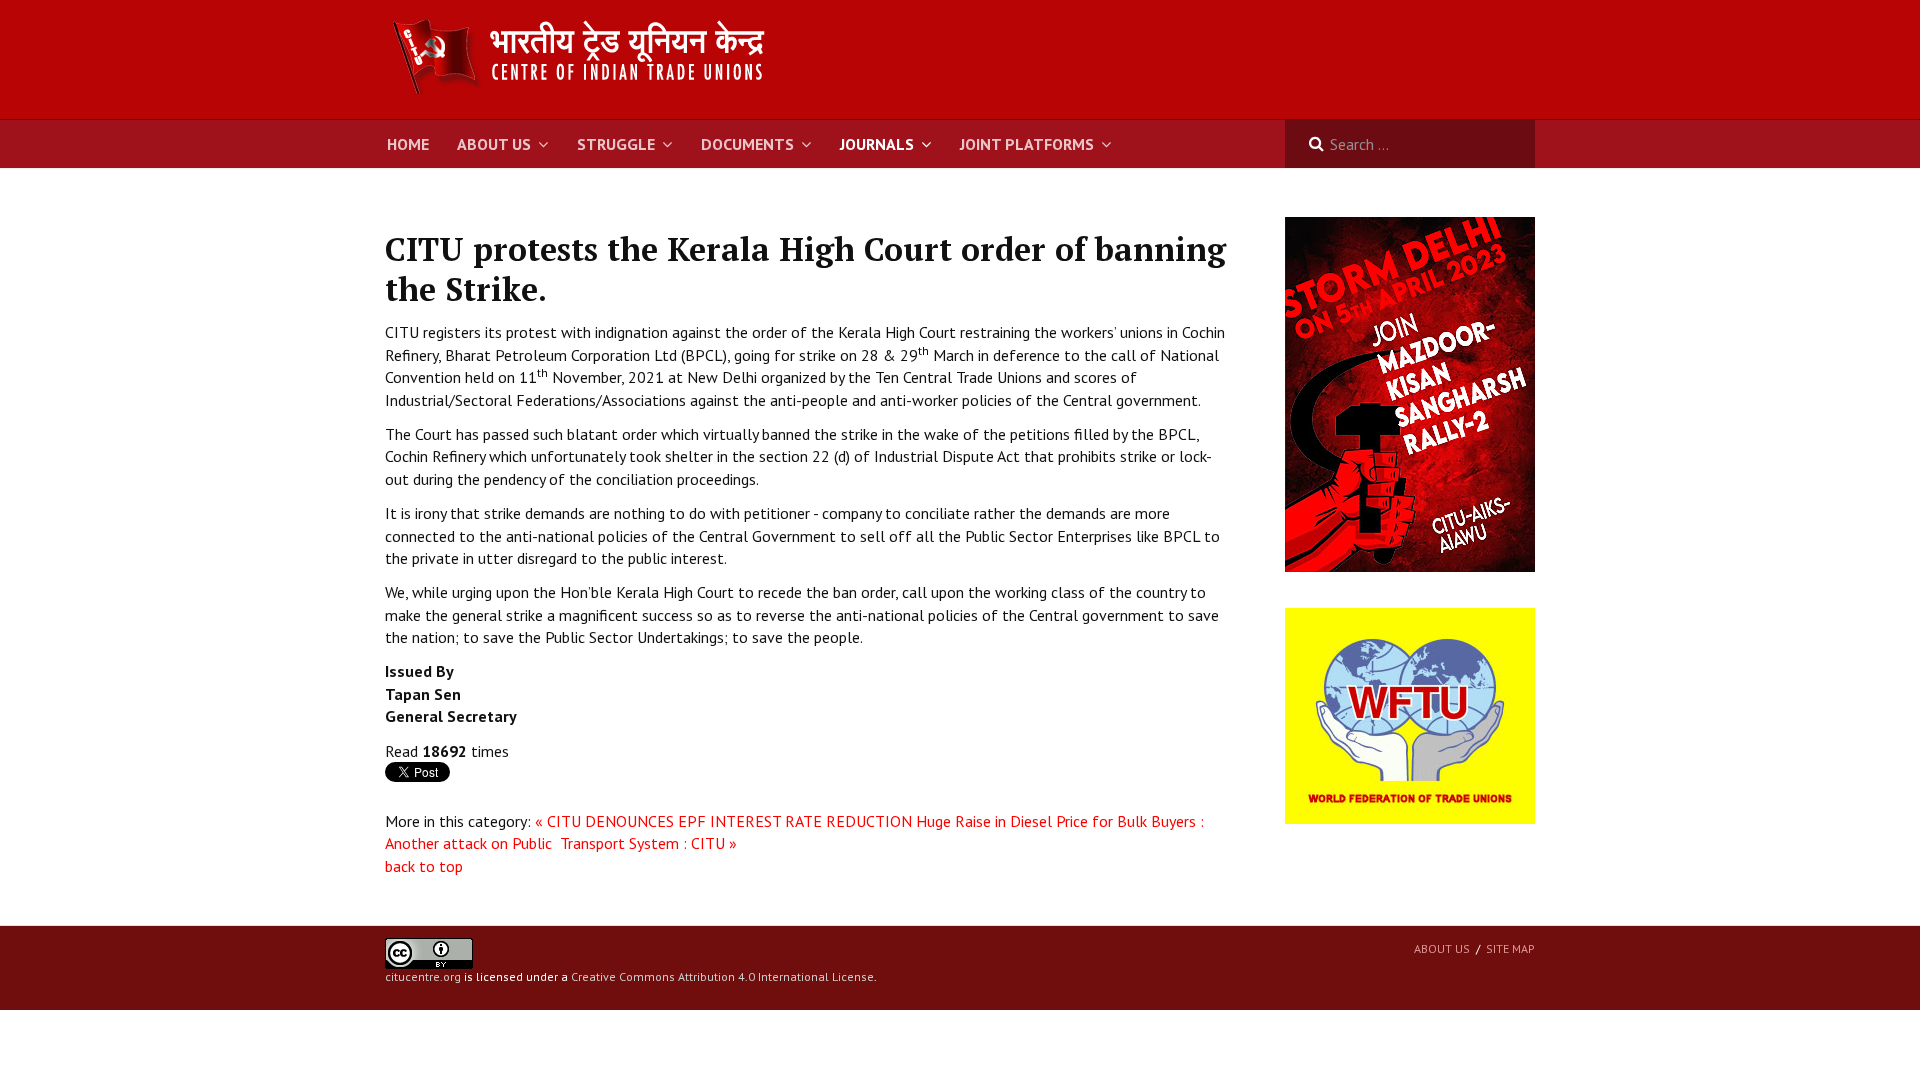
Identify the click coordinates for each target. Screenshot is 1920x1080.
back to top (424, 866)
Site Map (1510, 948)
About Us (494, 144)
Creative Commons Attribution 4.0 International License (722, 976)
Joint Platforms (1027, 144)
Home (408, 144)
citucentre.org (423, 976)
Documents (747, 144)
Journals (877, 144)
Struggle (616, 144)
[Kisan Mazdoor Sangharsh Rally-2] (1410, 393)
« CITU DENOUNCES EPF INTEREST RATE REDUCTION (723, 821)
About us (1442, 948)
